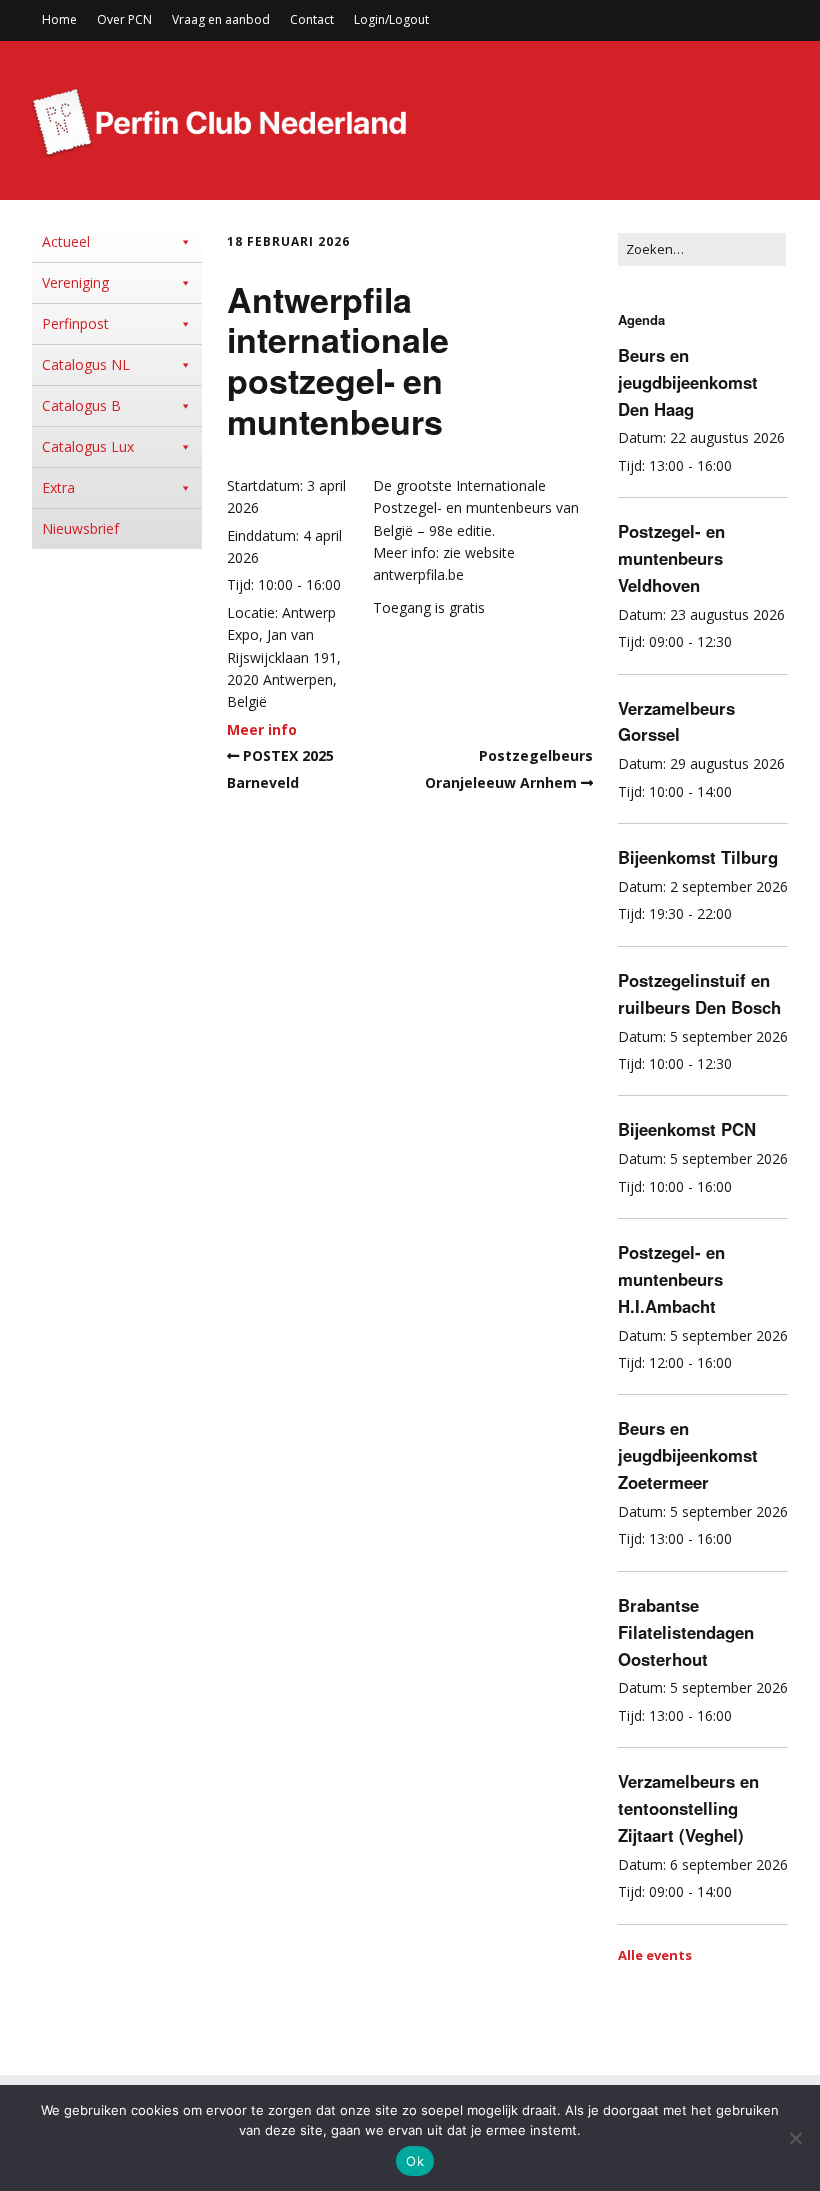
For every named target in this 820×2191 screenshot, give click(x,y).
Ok (415, 2161)
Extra (58, 487)
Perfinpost (75, 323)
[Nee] (795, 2138)
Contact (312, 19)
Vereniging (75, 282)
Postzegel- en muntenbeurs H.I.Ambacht (671, 1279)
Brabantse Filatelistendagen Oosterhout (686, 1632)
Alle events (655, 1955)
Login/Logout (391, 19)
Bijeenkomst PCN (687, 1129)
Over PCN (124, 19)
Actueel (66, 241)
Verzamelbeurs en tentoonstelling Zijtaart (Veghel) (688, 1808)
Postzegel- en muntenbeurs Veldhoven (671, 558)
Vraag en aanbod (221, 19)
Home (59, 19)
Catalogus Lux (88, 446)
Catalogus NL (86, 364)
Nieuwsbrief (80, 528)
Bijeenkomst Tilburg (698, 857)
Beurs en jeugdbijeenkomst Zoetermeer (688, 1455)
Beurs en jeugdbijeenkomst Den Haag (688, 382)
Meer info (262, 729)
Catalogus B (81, 405)
